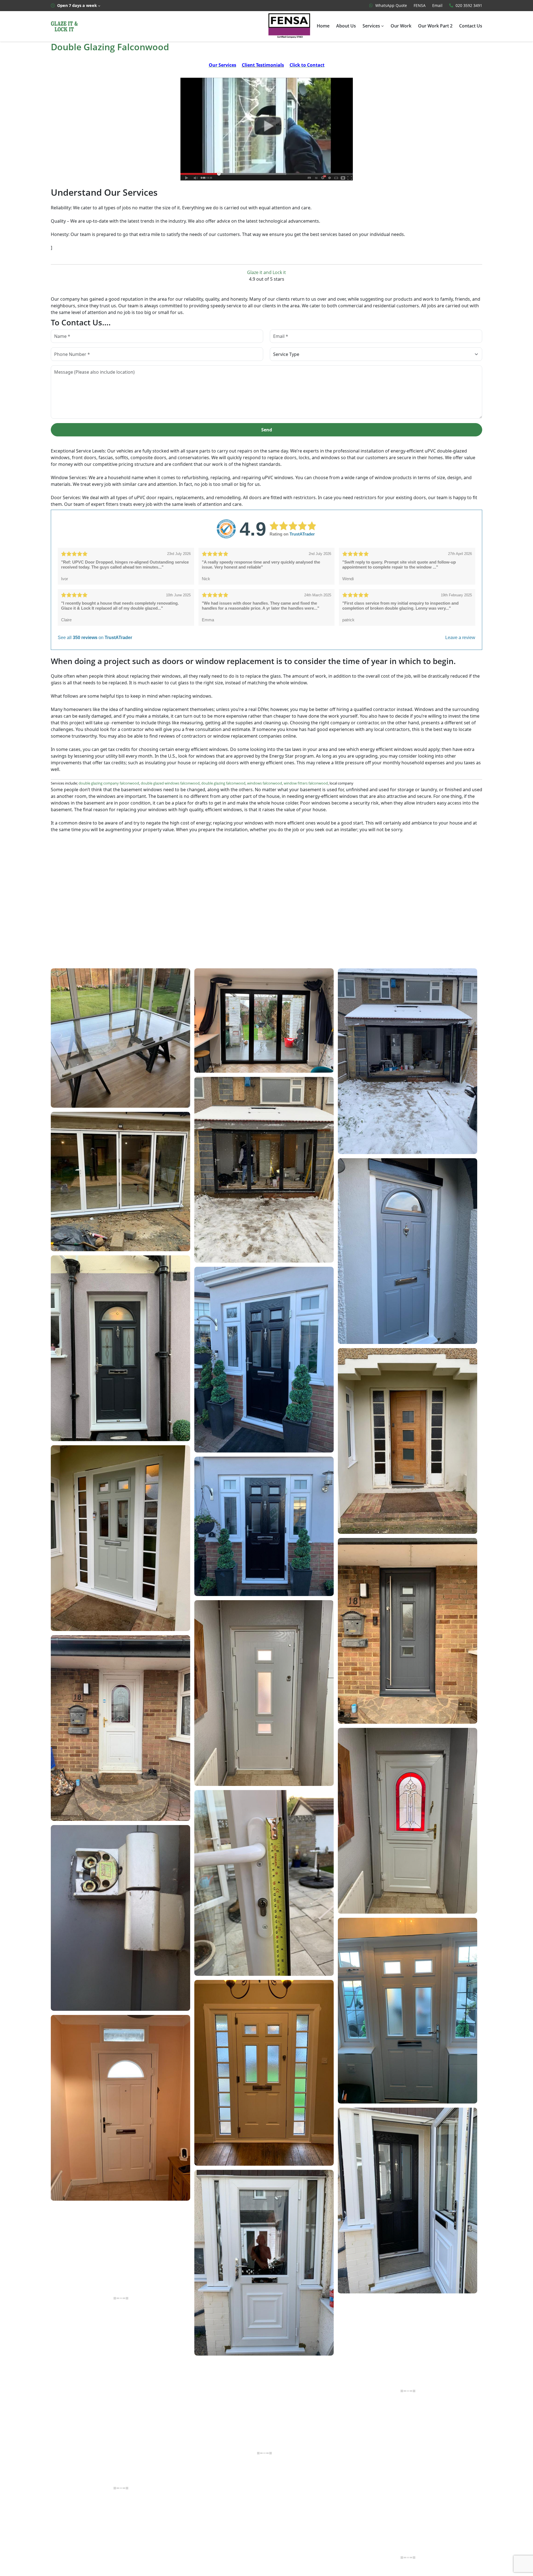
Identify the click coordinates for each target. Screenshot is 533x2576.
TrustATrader (302, 534)
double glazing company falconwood (109, 783)
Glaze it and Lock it (266, 272)
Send (267, 430)
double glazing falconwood (223, 783)
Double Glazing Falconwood (110, 47)
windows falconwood (265, 783)
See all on (95, 638)
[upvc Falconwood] (267, 129)
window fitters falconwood (306, 783)
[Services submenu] (383, 26)
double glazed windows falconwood (170, 783)
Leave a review (460, 638)
